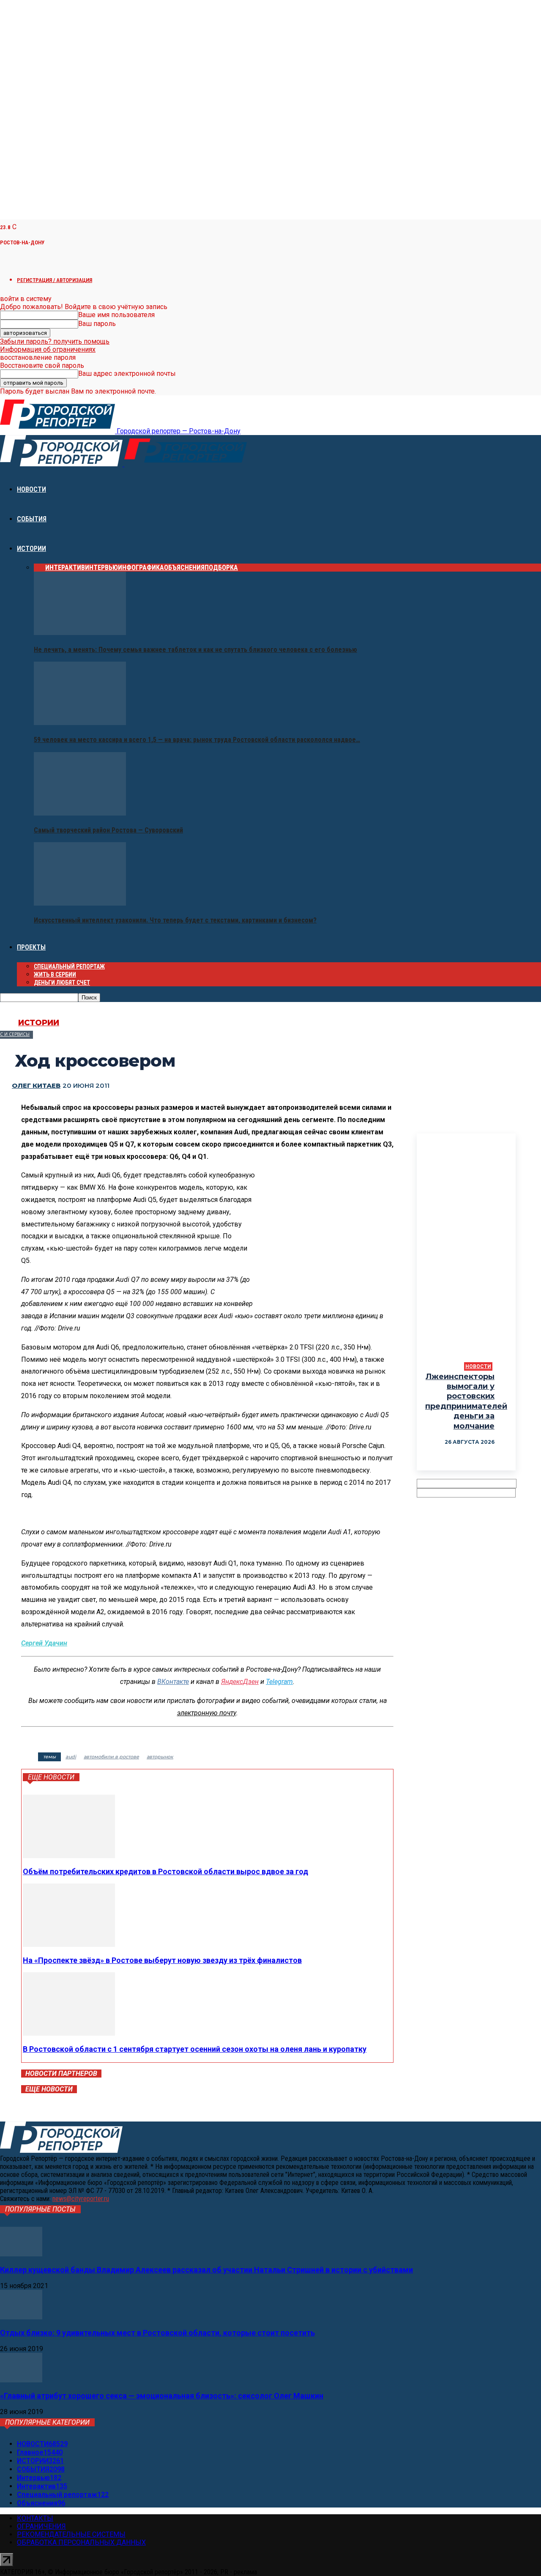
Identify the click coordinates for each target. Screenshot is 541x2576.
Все (40, 568)
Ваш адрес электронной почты (127, 374)
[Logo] (62, 464)
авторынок (160, 1757)
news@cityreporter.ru (81, 2199)
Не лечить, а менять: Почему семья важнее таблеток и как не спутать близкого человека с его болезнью (195, 650)
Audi (71, 1757)
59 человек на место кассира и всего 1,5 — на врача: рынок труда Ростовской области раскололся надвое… (197, 740)
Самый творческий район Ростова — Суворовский (108, 830)
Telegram (279, 1682)
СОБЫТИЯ (32, 519)
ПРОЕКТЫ (31, 947)
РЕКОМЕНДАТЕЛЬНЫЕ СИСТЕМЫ (71, 2534)
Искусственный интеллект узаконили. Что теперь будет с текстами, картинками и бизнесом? (175, 920)
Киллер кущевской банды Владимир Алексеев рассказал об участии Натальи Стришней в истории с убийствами (206, 2270)
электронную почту (207, 1713)
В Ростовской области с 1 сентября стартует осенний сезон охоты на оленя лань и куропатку (195, 2049)
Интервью (101, 568)
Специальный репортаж (69, 966)
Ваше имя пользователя (116, 315)
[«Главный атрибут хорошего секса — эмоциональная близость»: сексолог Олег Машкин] (21, 2380)
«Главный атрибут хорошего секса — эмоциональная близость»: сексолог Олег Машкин (162, 2396)
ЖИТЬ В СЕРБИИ (55, 975)
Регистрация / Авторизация (55, 280)
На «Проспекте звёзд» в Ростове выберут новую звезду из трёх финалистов (162, 1960)
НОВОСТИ (31, 489)
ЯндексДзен (240, 1682)
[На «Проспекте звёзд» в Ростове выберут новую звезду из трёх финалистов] (69, 1945)
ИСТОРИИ (31, 549)
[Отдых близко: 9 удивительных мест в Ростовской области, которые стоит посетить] (21, 2317)
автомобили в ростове (111, 1757)
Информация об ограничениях (48, 349)
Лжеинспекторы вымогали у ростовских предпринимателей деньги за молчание (466, 1401)
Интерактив (65, 568)
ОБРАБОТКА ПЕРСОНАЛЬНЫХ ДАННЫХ (81, 2542)
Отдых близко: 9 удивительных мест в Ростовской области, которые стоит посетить (157, 2333)
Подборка (221, 568)
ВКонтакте (173, 1682)
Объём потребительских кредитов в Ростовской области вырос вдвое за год (165, 1871)
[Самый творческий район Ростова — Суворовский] (80, 813)
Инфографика (141, 568)
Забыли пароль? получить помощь (55, 341)
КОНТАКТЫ (35, 2518)
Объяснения (184, 568)
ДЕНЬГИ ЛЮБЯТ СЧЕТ (62, 983)
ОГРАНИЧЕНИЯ (41, 2526)
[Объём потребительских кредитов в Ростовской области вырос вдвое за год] (69, 1856)
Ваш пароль (97, 324)
